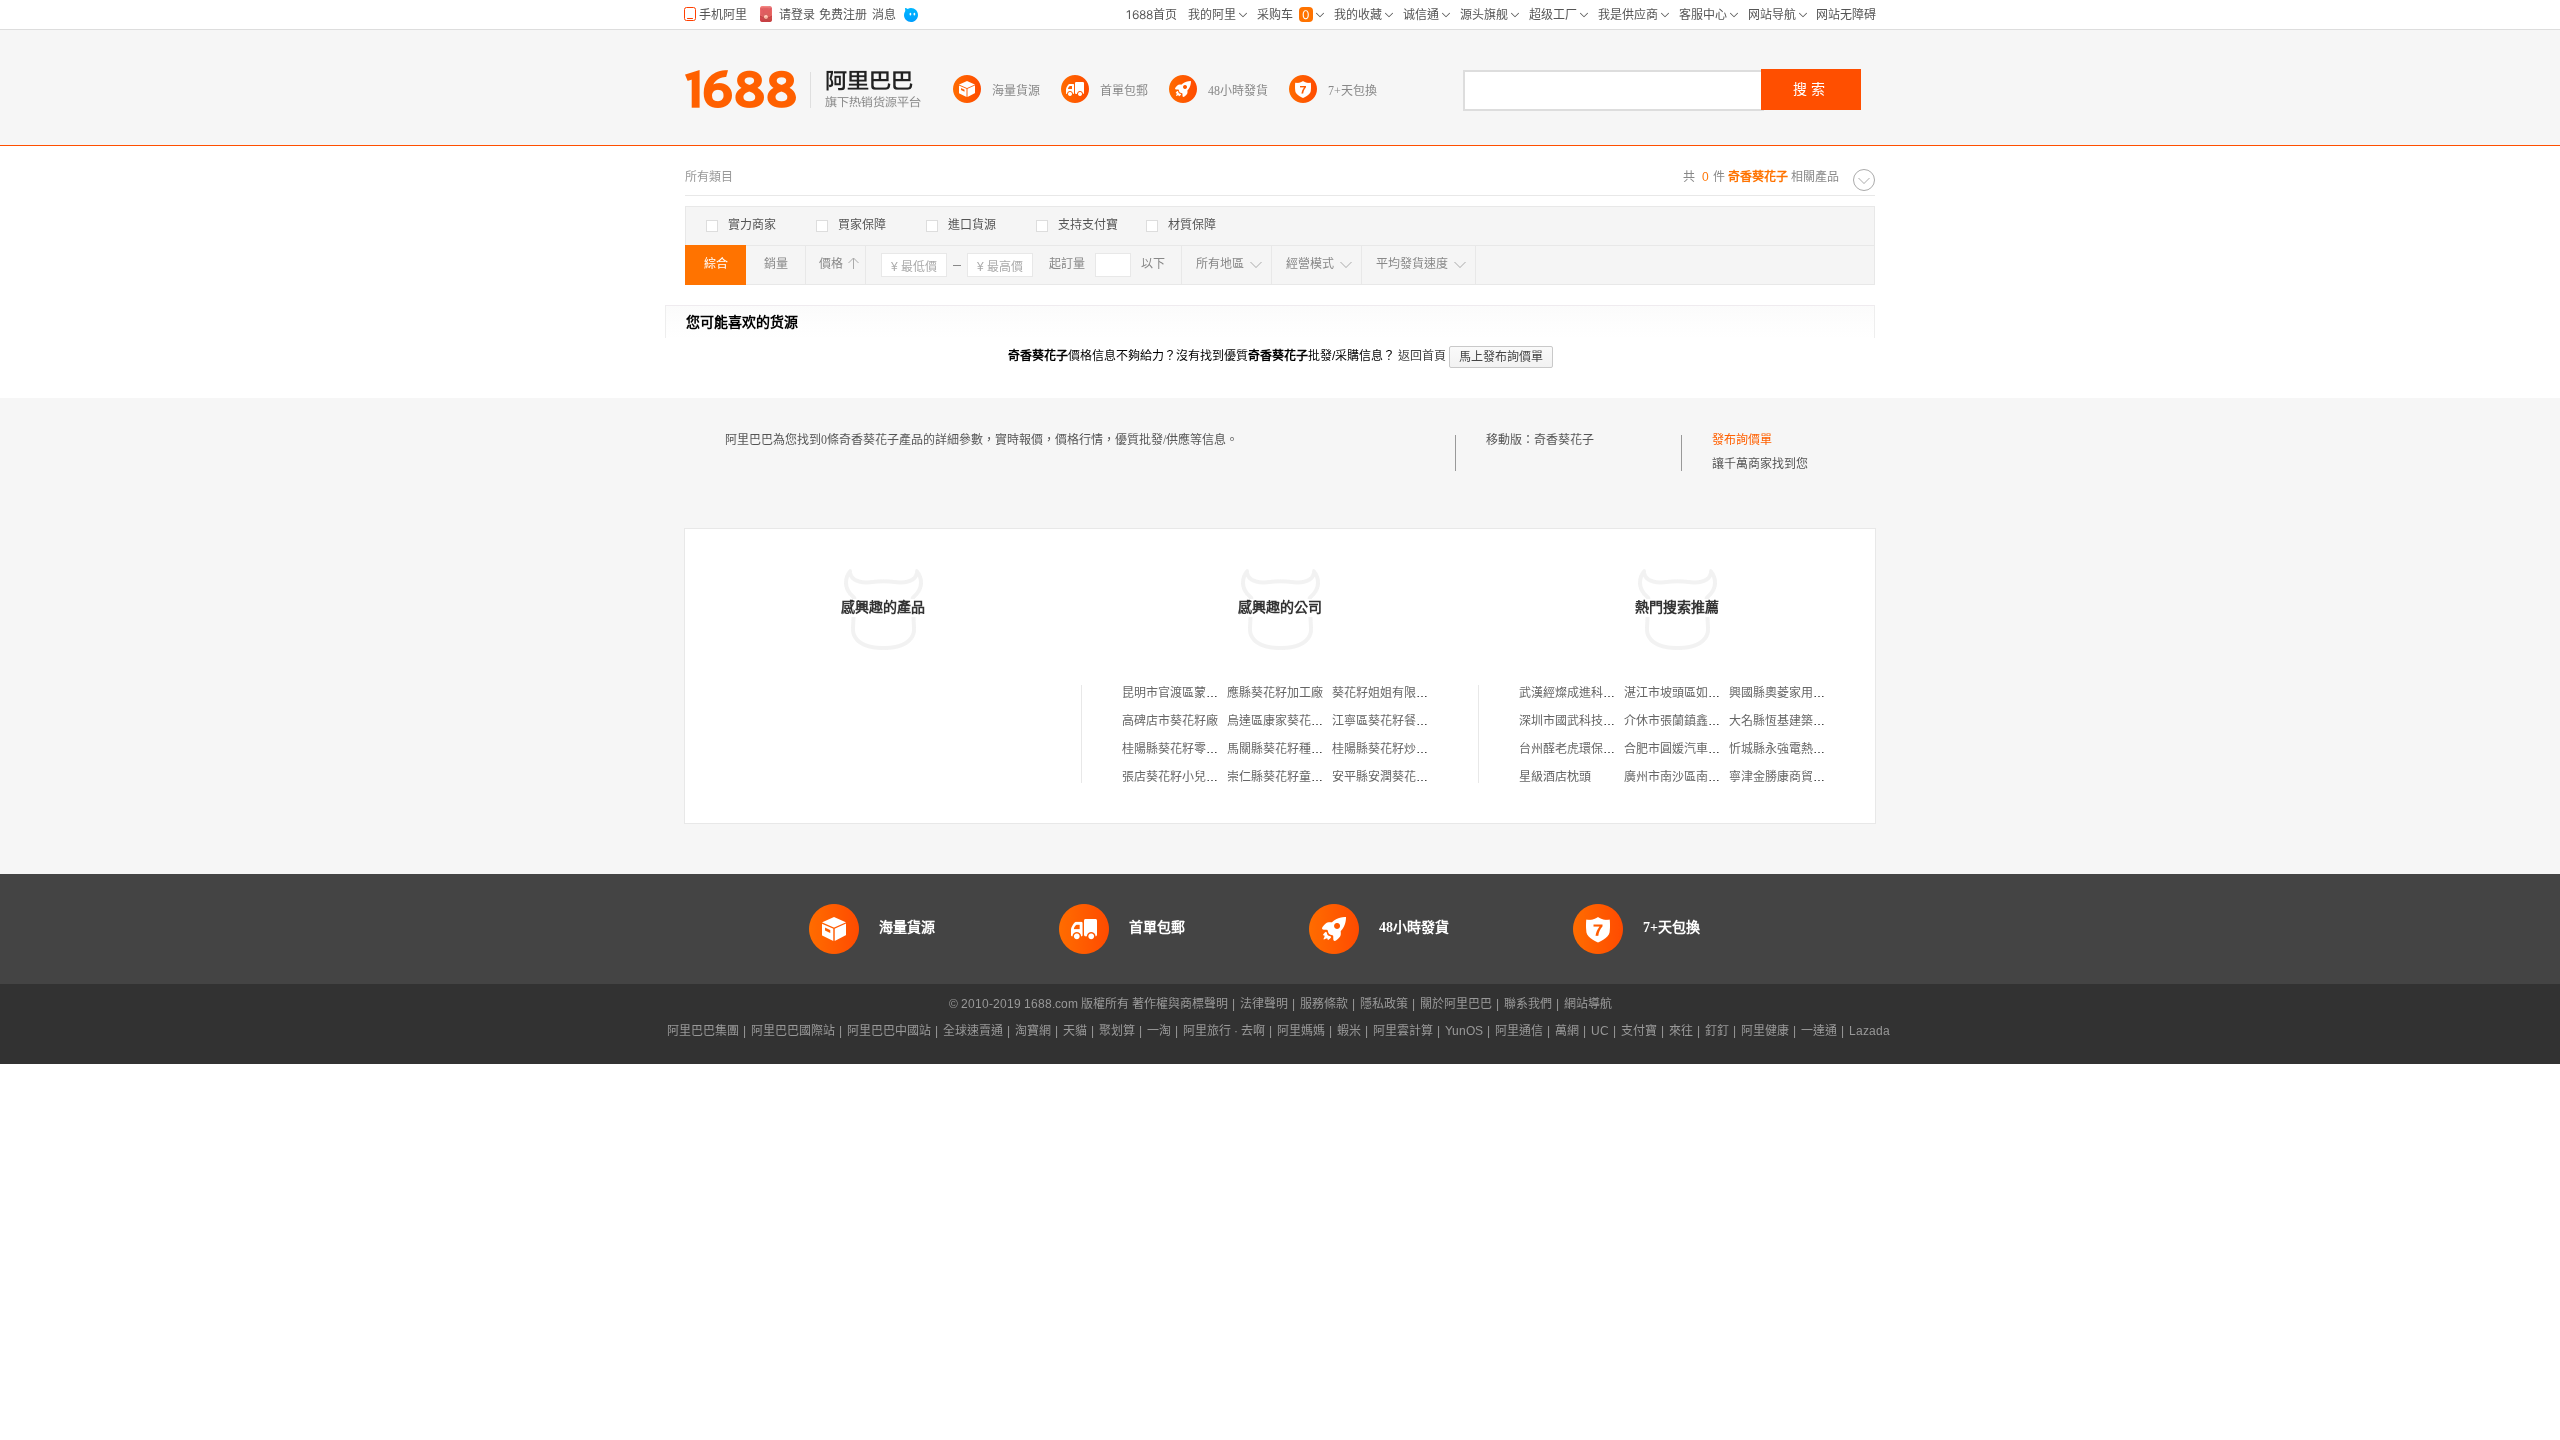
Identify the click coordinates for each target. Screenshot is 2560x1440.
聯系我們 (1528, 1004)
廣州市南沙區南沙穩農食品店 (1702, 777)
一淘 (1159, 1031)
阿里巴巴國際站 (793, 1031)
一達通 (1819, 1031)
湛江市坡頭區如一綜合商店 (1696, 693)
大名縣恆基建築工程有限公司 (1807, 721)
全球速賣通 (973, 1031)
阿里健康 (1765, 1031)
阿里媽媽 (1301, 1031)
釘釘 (1717, 1031)
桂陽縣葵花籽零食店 (1176, 749)
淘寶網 (1033, 1031)
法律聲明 (1264, 1004)
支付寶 (1639, 1031)
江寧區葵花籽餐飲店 (1386, 721)
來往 (1681, 1031)
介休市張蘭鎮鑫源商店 (1684, 721)
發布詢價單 (1742, 440)
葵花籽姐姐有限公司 (1386, 693)
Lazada (1869, 1031)
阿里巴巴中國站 (889, 1031)
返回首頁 (1422, 356)
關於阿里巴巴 (1456, 1004)
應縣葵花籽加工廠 (1275, 693)
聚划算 (1117, 1031)
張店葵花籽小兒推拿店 (1182, 777)
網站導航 (1588, 1004)
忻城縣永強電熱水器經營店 (1801, 749)
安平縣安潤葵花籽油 (1386, 777)
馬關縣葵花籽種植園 (1281, 749)
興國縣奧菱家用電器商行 (1795, 693)
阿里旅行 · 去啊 (1224, 1031)
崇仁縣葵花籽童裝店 (1281, 777)
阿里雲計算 (1403, 1031)
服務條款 (1324, 1004)
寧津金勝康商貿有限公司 (1795, 777)
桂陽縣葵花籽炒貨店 (1386, 749)
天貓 (1075, 1031)
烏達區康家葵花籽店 (1281, 721)
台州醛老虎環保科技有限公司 (1597, 749)
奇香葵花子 (1564, 440)
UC (1600, 1031)
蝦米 (1349, 1031)
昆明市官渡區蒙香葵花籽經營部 (1206, 693)
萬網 (1567, 1031)
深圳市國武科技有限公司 (1585, 721)
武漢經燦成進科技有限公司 (1591, 693)
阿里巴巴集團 (703, 1031)
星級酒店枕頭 (1555, 777)
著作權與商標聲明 (1180, 1004)
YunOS (1464, 1031)
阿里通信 (1519, 1031)
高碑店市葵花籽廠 (1170, 721)
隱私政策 (1384, 1004)
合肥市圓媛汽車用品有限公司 (1702, 749)
